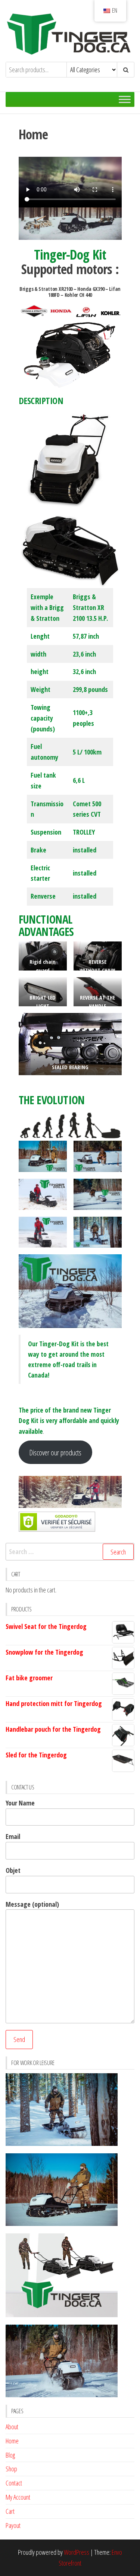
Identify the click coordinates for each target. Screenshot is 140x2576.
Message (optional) (32, 1904)
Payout (13, 2525)
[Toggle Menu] (125, 100)
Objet (13, 1870)
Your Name (20, 1803)
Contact (14, 2483)
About (12, 2427)
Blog (10, 2455)
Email (13, 1836)
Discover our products (55, 1452)
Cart (10, 2511)
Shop (11, 2469)
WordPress (77, 2552)
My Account (18, 2497)
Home (12, 2441)
